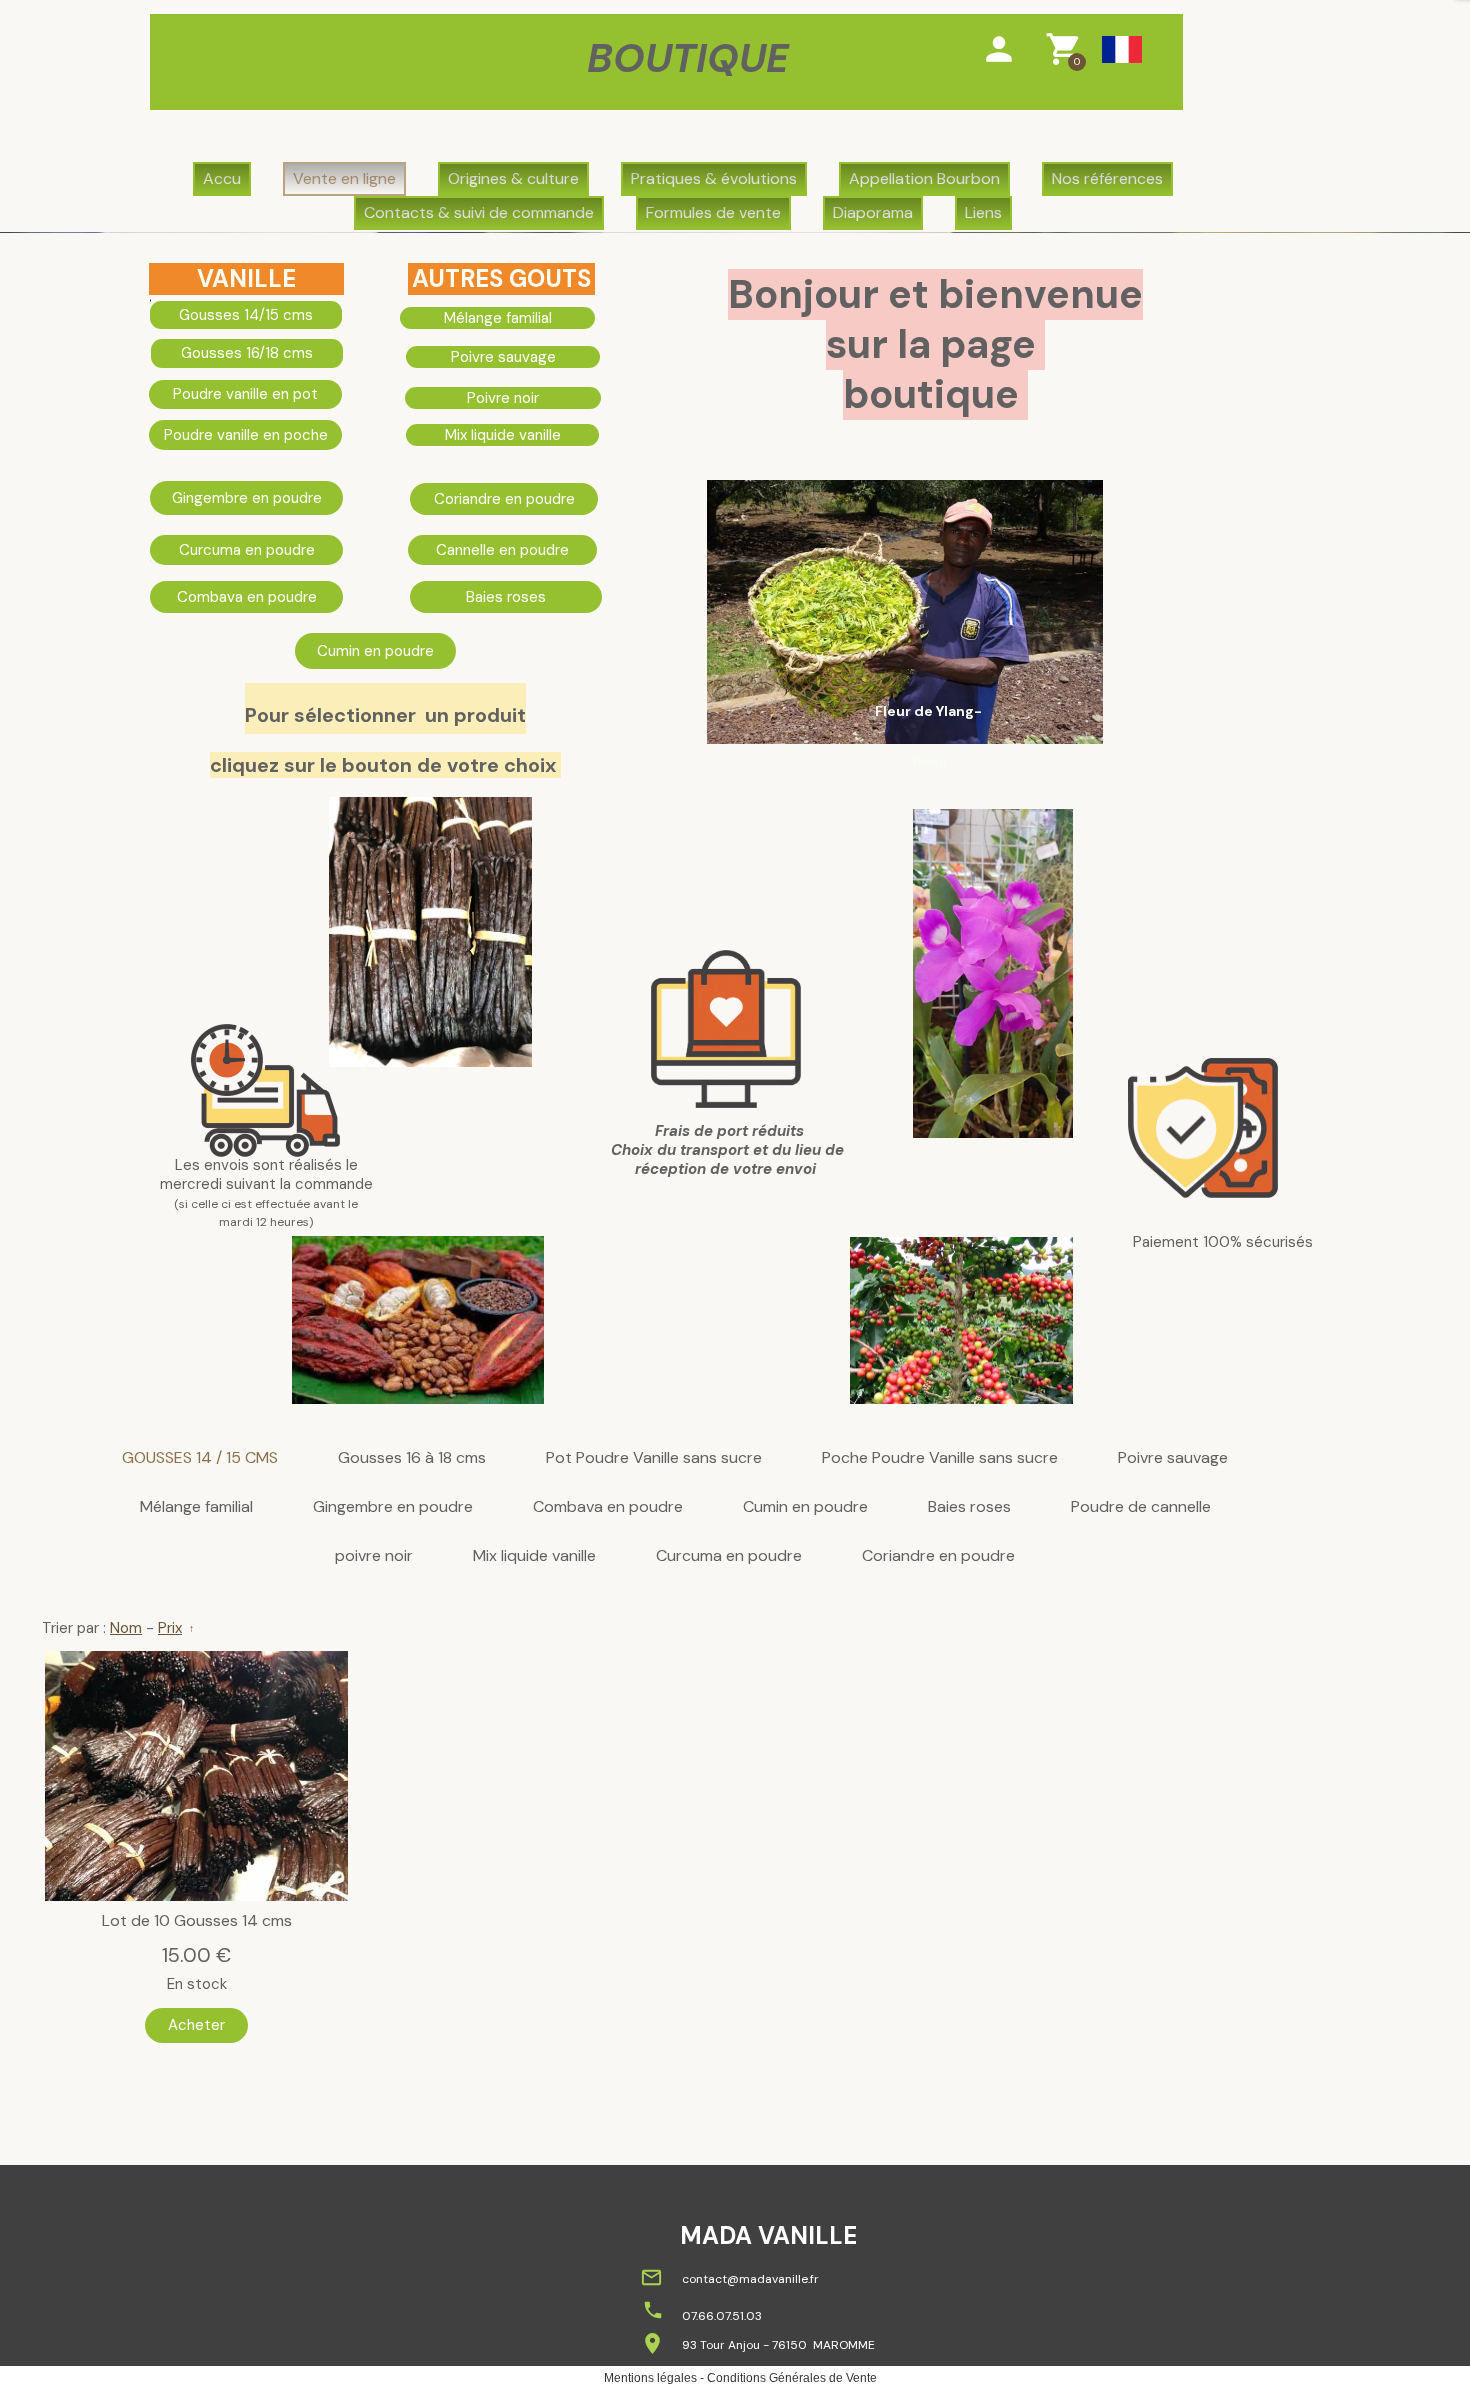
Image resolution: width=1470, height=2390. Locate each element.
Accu (222, 178)
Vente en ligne (344, 178)
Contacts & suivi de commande (479, 212)
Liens (983, 212)
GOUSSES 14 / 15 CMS (200, 1458)
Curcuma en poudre (729, 1556)
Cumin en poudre (805, 1507)
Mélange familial (196, 1507)
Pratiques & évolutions (714, 178)
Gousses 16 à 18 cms (412, 1458)
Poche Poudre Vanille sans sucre (940, 1458)
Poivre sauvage (1173, 1458)
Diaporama (873, 212)
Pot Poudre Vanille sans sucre (654, 1458)
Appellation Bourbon (924, 178)
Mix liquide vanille (534, 1556)
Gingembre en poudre (393, 1507)
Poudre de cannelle (1141, 1507)
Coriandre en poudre (938, 1556)
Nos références (1107, 178)
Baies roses (969, 1507)
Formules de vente (713, 212)
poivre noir (374, 1556)
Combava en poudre (608, 1507)
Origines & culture (513, 178)
